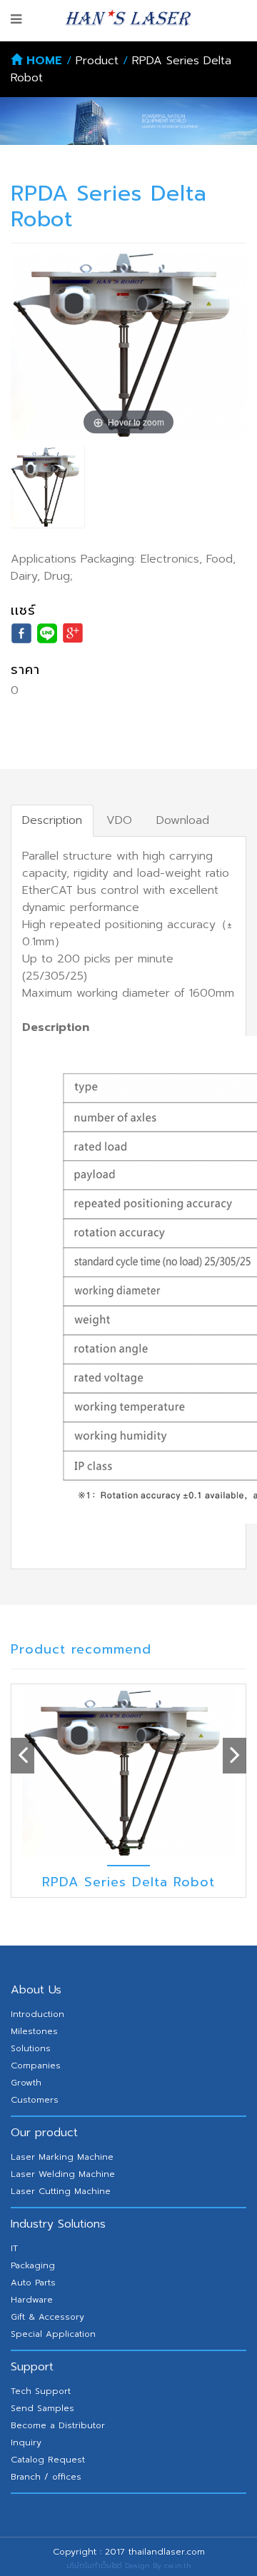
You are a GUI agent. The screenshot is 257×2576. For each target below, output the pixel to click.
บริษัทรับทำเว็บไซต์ (94, 2566)
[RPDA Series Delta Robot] (47, 487)
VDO (119, 820)
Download (183, 820)
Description (52, 820)
